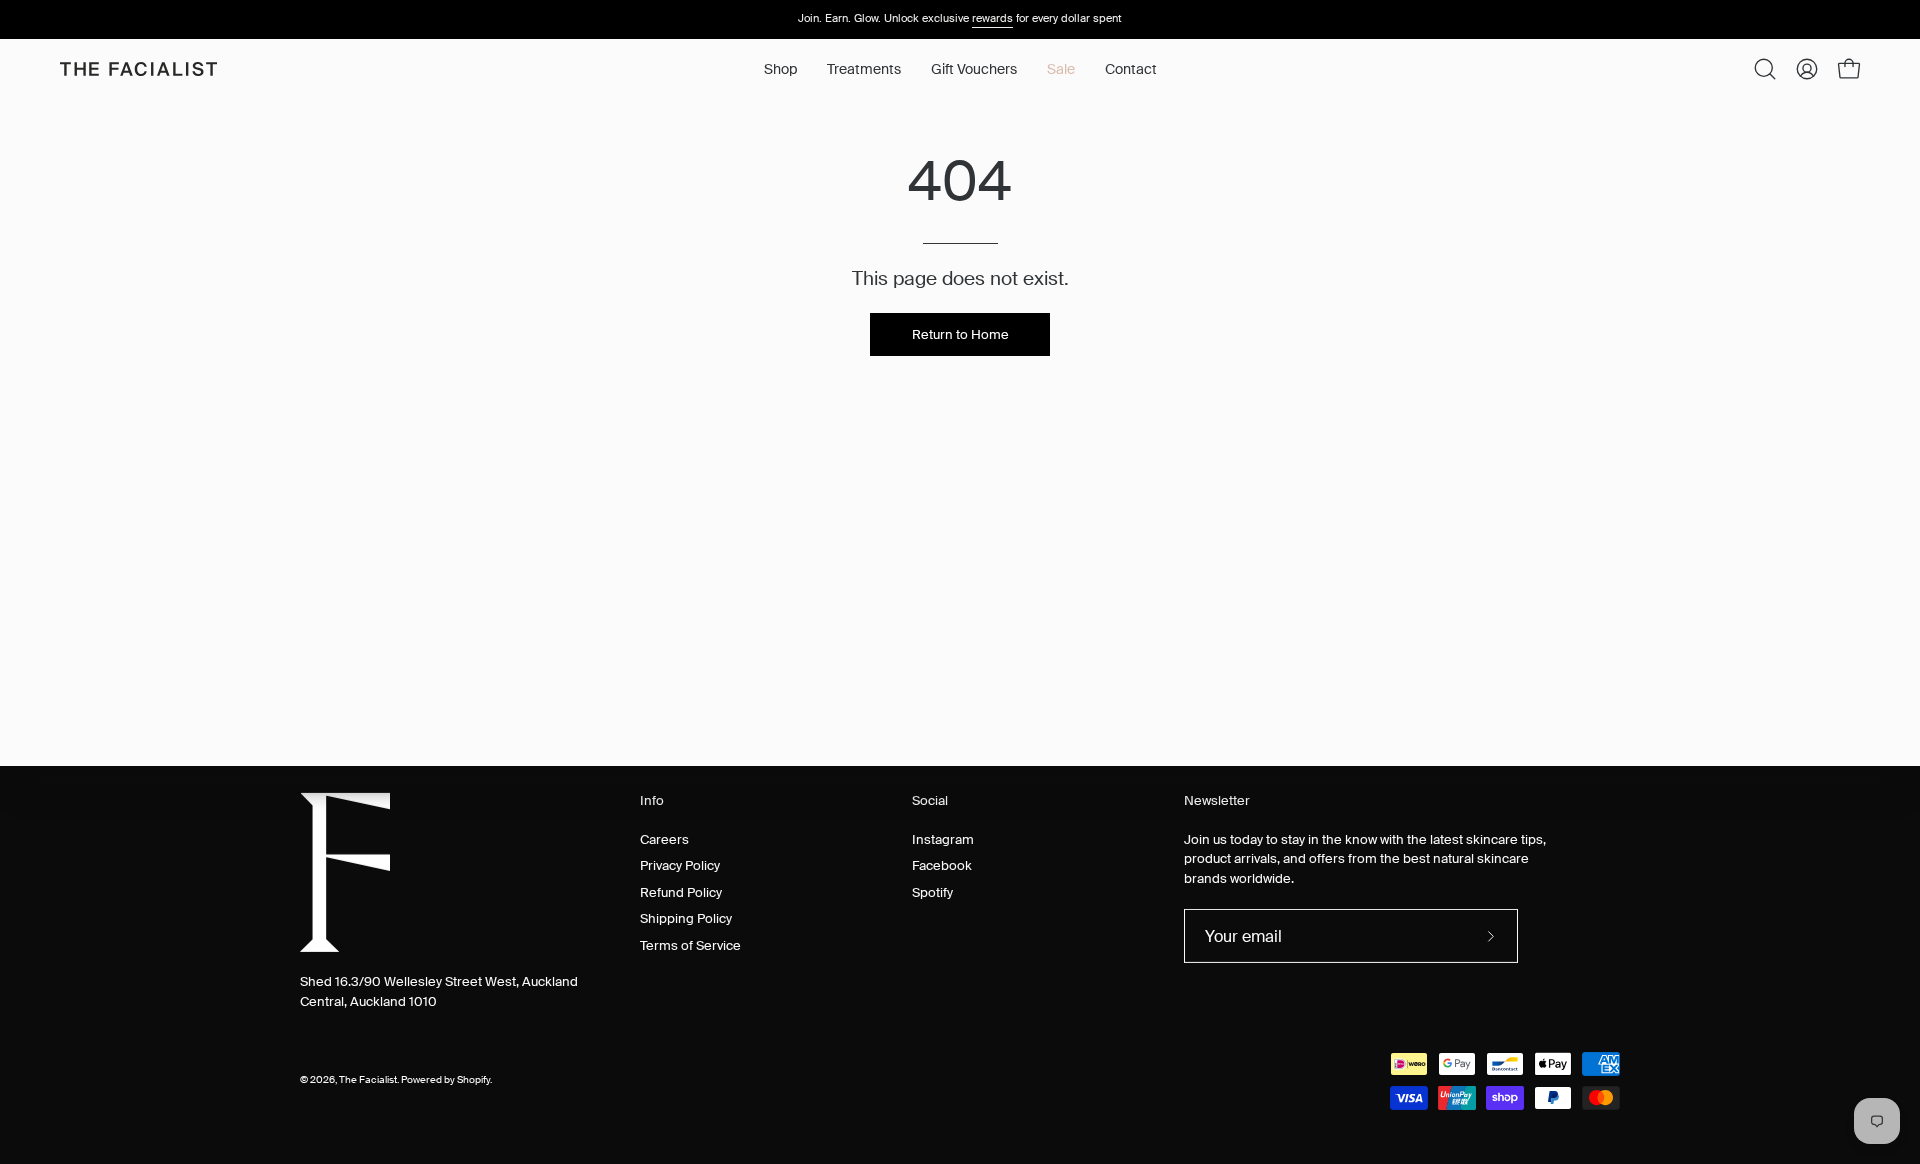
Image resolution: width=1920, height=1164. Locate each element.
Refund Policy (681, 891)
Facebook (942, 865)
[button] (864, 69)
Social (930, 801)
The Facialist (368, 1080)
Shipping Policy (686, 918)
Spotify (932, 891)
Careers (664, 838)
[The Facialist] (140, 69)
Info (652, 801)
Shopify (473, 1080)
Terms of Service (690, 944)
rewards (992, 18)
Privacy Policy (680, 865)
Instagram (943, 838)
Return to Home (960, 334)
